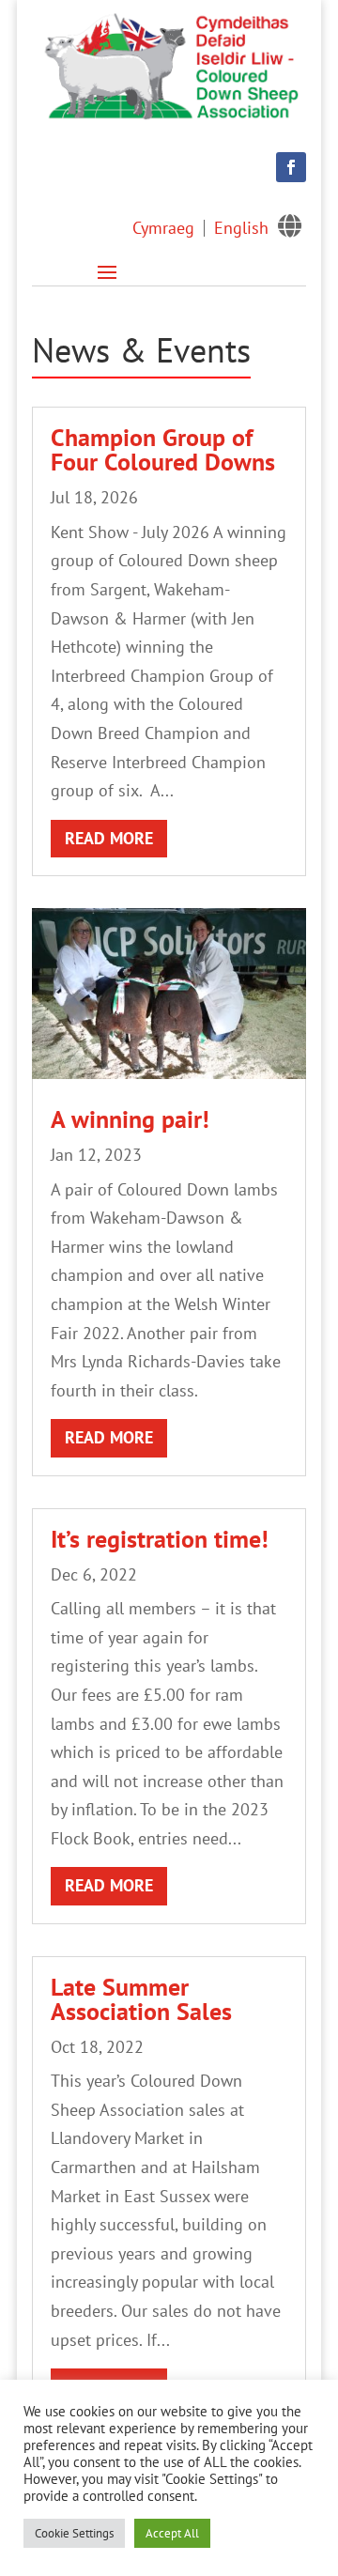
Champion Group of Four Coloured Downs (163, 449)
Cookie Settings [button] (74, 2533)
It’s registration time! (160, 1539)
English (241, 228)
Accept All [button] (172, 2533)
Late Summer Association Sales (141, 1999)
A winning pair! (130, 1119)
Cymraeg (163, 228)
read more (109, 838)
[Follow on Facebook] (291, 167)
